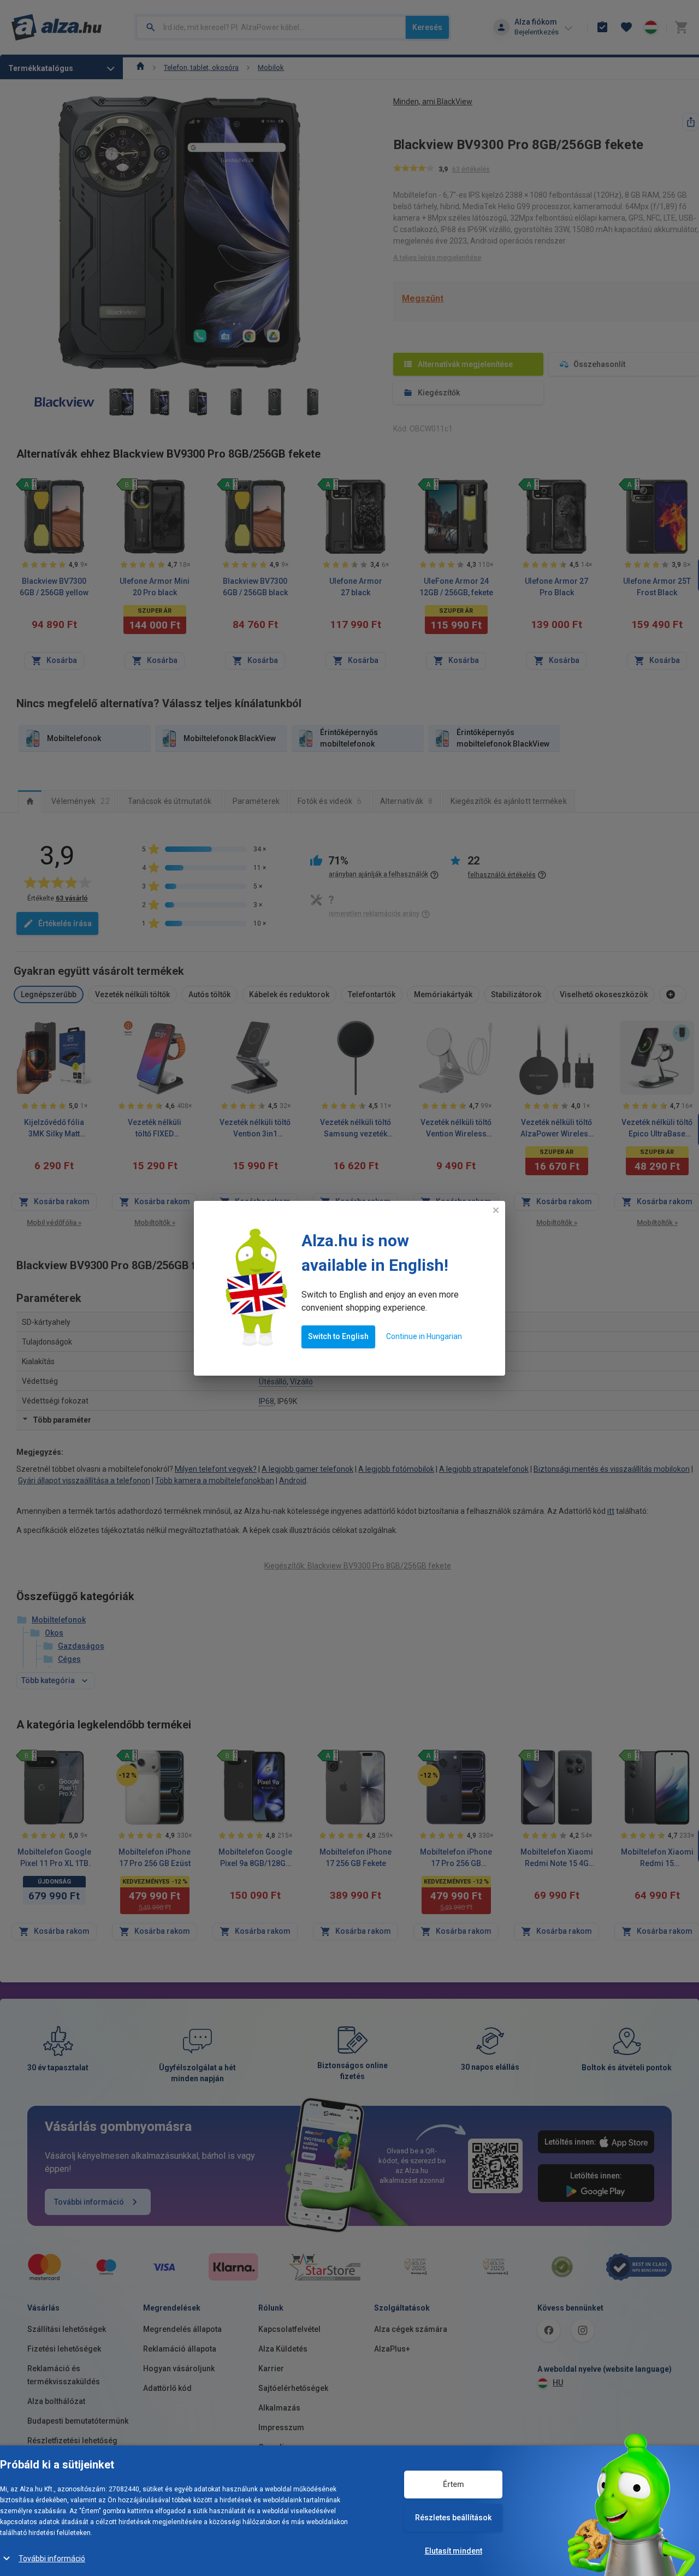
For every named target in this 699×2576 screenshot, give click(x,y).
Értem (454, 2484)
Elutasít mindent (454, 2551)
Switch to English (338, 1336)
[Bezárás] (496, 1210)
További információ (52, 2559)
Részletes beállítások (453, 2518)
